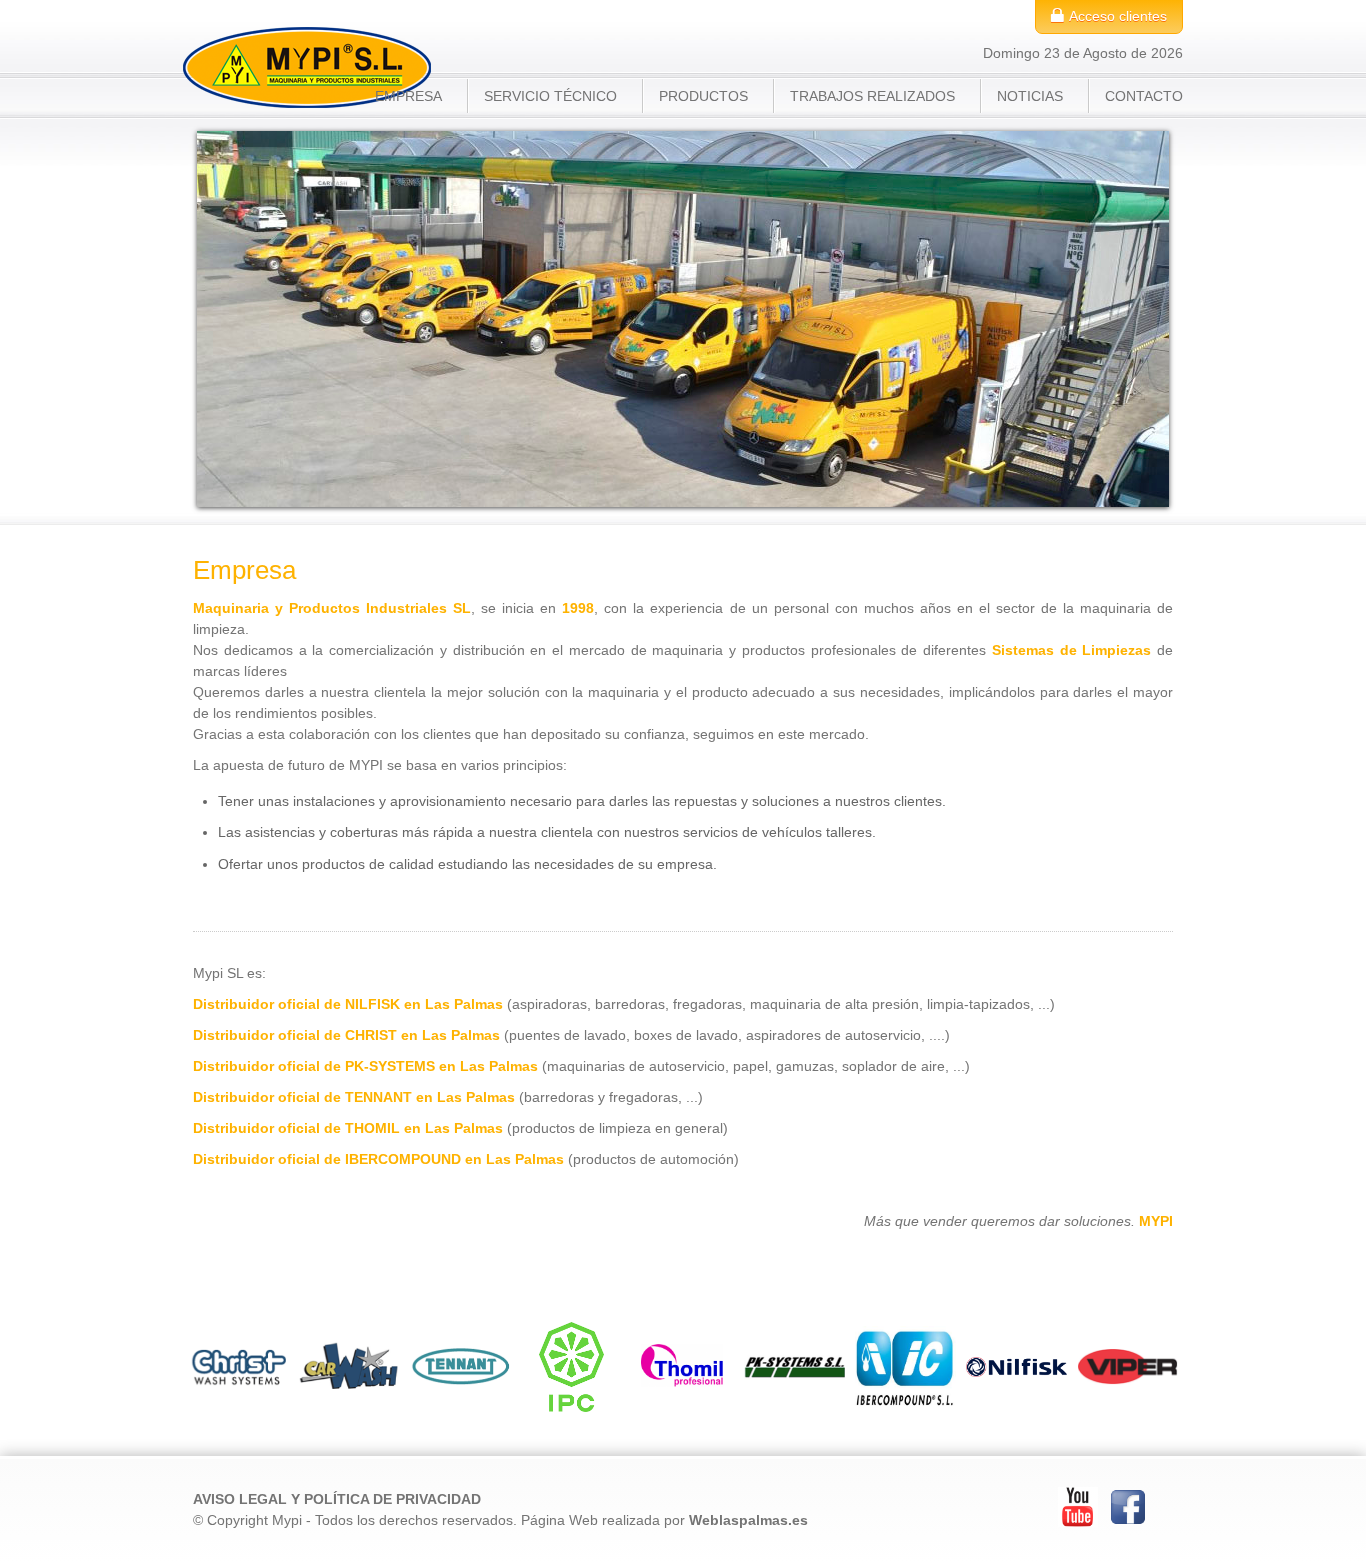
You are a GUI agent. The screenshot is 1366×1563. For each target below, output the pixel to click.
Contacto (1144, 96)
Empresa (408, 96)
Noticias (1030, 96)
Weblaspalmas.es (748, 1520)
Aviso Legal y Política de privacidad (337, 1499)
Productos (703, 96)
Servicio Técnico (550, 96)
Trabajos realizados (872, 96)
